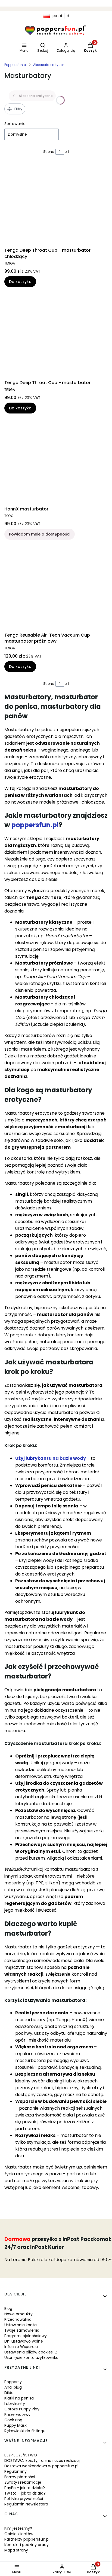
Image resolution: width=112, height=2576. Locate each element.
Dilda (9, 2393)
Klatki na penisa (19, 2398)
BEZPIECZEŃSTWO (21, 2455)
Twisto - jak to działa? (25, 2493)
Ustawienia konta (21, 2325)
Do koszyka (20, 282)
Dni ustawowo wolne (24, 2341)
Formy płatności (20, 2477)
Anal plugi (13, 2387)
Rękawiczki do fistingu (25, 2431)
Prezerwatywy (17, 2414)
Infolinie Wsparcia (21, 2347)
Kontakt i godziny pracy (27, 2545)
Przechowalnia (18, 2319)
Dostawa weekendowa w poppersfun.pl (41, 2466)
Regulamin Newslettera (26, 2504)
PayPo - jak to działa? (25, 2488)
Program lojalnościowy (26, 2336)
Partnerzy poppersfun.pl (27, 2539)
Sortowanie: (15, 124)
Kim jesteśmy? (18, 2528)
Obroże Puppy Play (22, 2409)
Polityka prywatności (24, 2499)
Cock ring (13, 2420)
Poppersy (13, 2382)
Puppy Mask (15, 2425)
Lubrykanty (15, 2404)
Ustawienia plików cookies (29, 2352)
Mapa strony (16, 2550)
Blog (8, 2309)
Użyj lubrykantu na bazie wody (51, 1458)
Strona (49, 152)
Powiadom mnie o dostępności (40, 534)
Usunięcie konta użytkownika (31, 2358)
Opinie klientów (19, 2534)
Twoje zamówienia (22, 2330)
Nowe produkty (18, 2314)
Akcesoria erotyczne (50, 65)
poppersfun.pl (35, 825)
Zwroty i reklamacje (23, 2482)
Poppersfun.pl (15, 65)
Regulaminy (15, 2471)
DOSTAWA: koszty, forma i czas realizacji (42, 2461)
